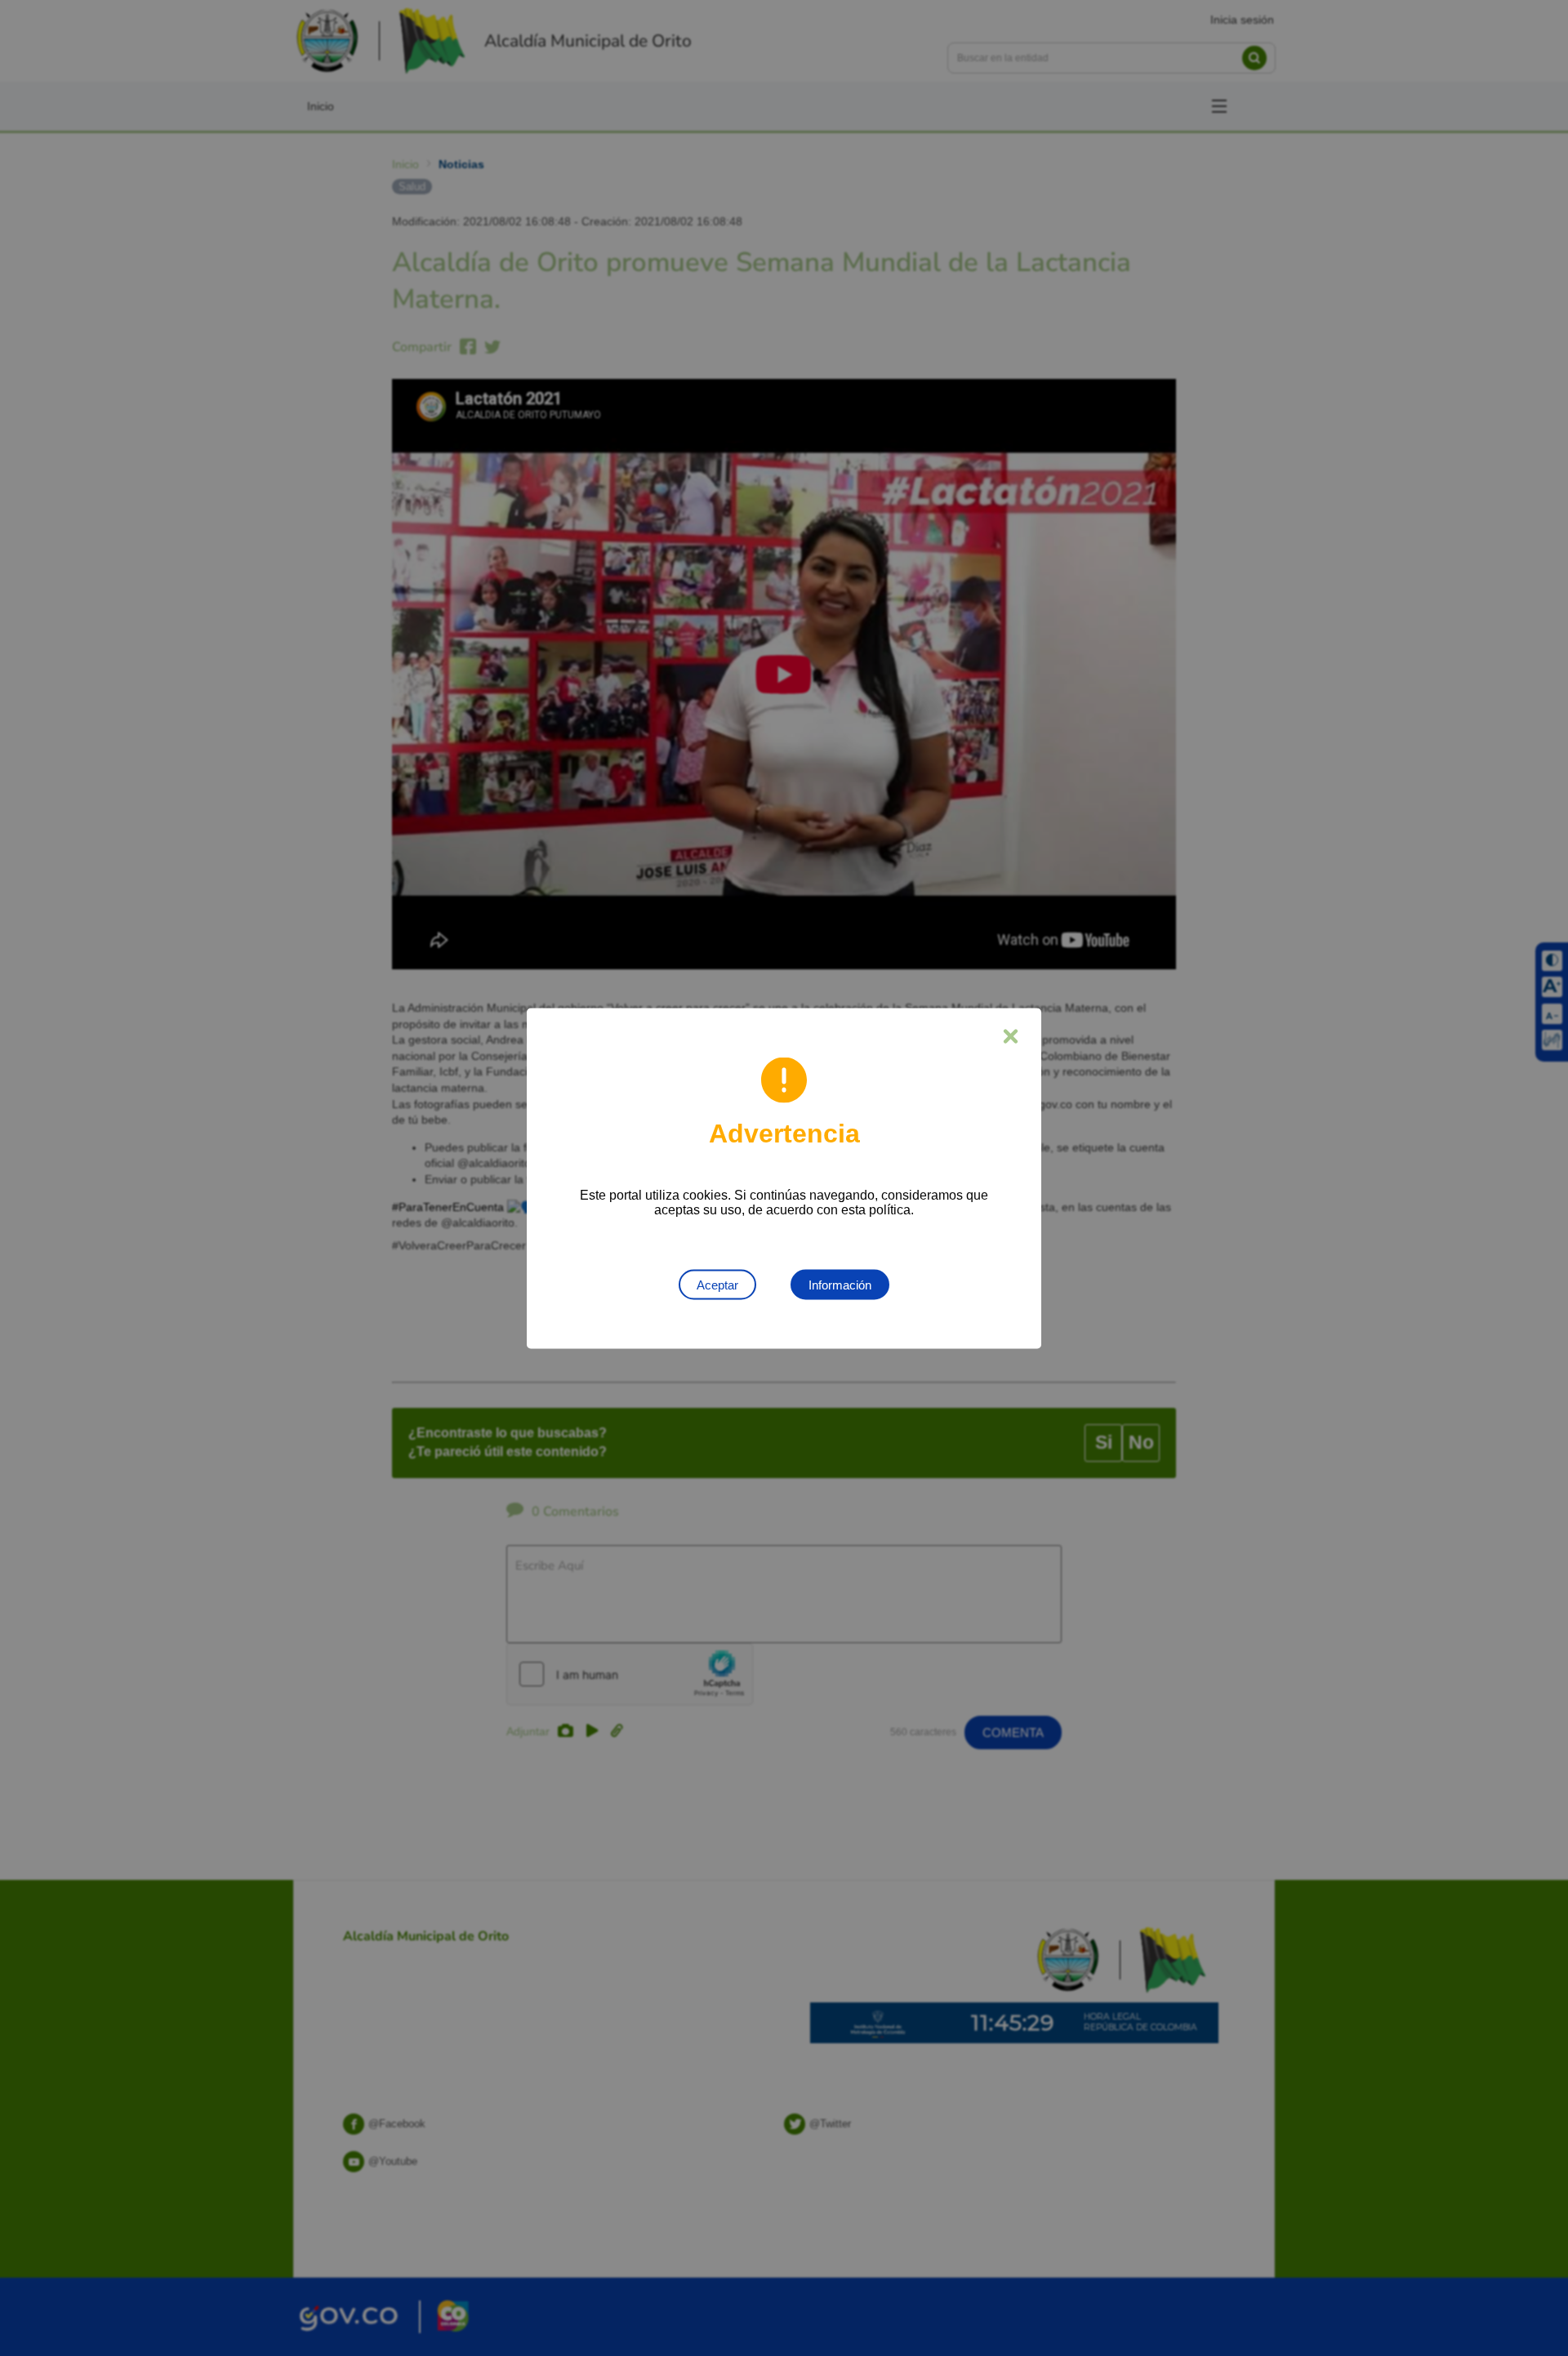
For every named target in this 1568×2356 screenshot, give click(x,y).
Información (840, 1284)
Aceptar (717, 1284)
